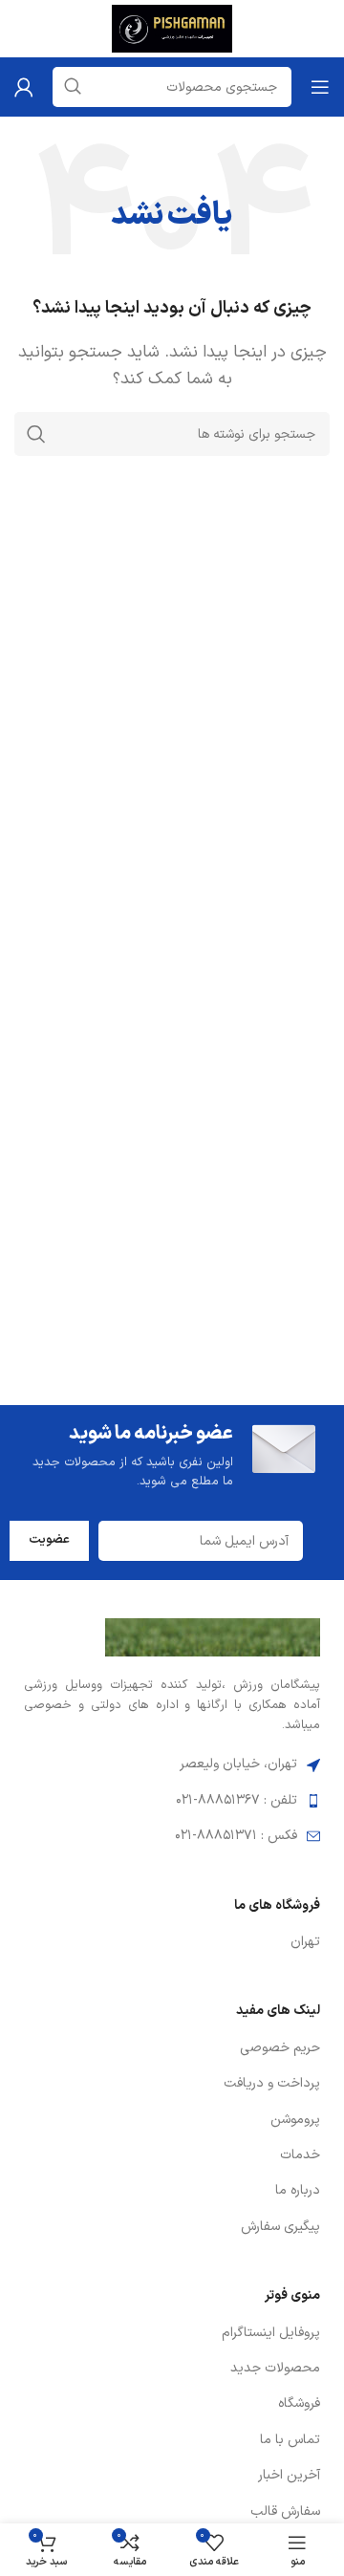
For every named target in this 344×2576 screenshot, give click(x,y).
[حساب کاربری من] (24, 87)
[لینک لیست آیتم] (172, 1942)
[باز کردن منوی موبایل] (320, 87)
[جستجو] (36, 434)
